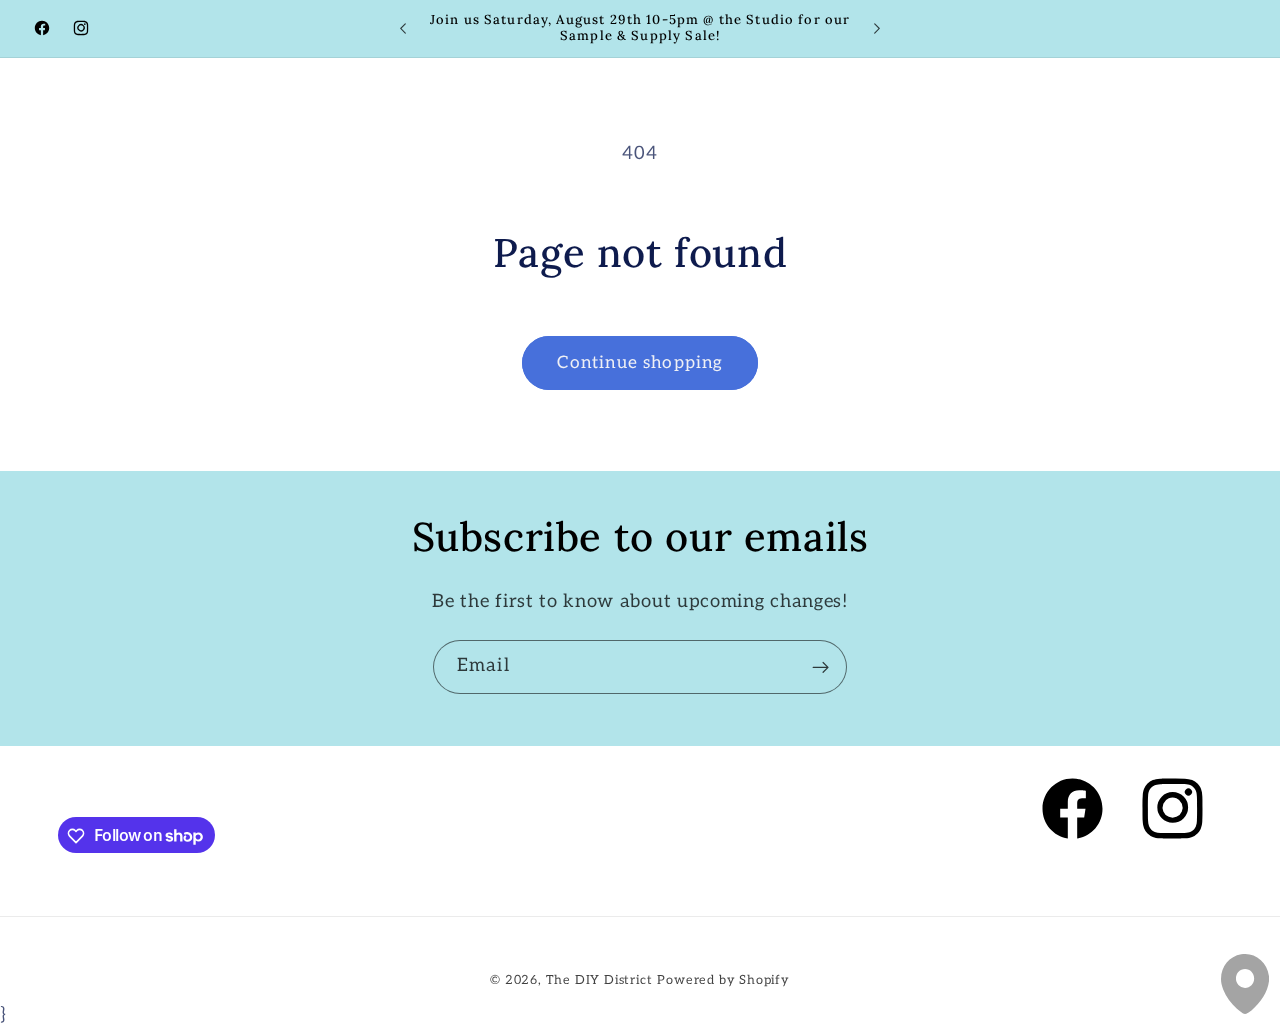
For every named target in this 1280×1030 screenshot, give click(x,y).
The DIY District (599, 979)
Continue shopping (640, 362)
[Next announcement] (877, 29)
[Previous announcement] (403, 29)
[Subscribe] (820, 667)
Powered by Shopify (723, 979)
